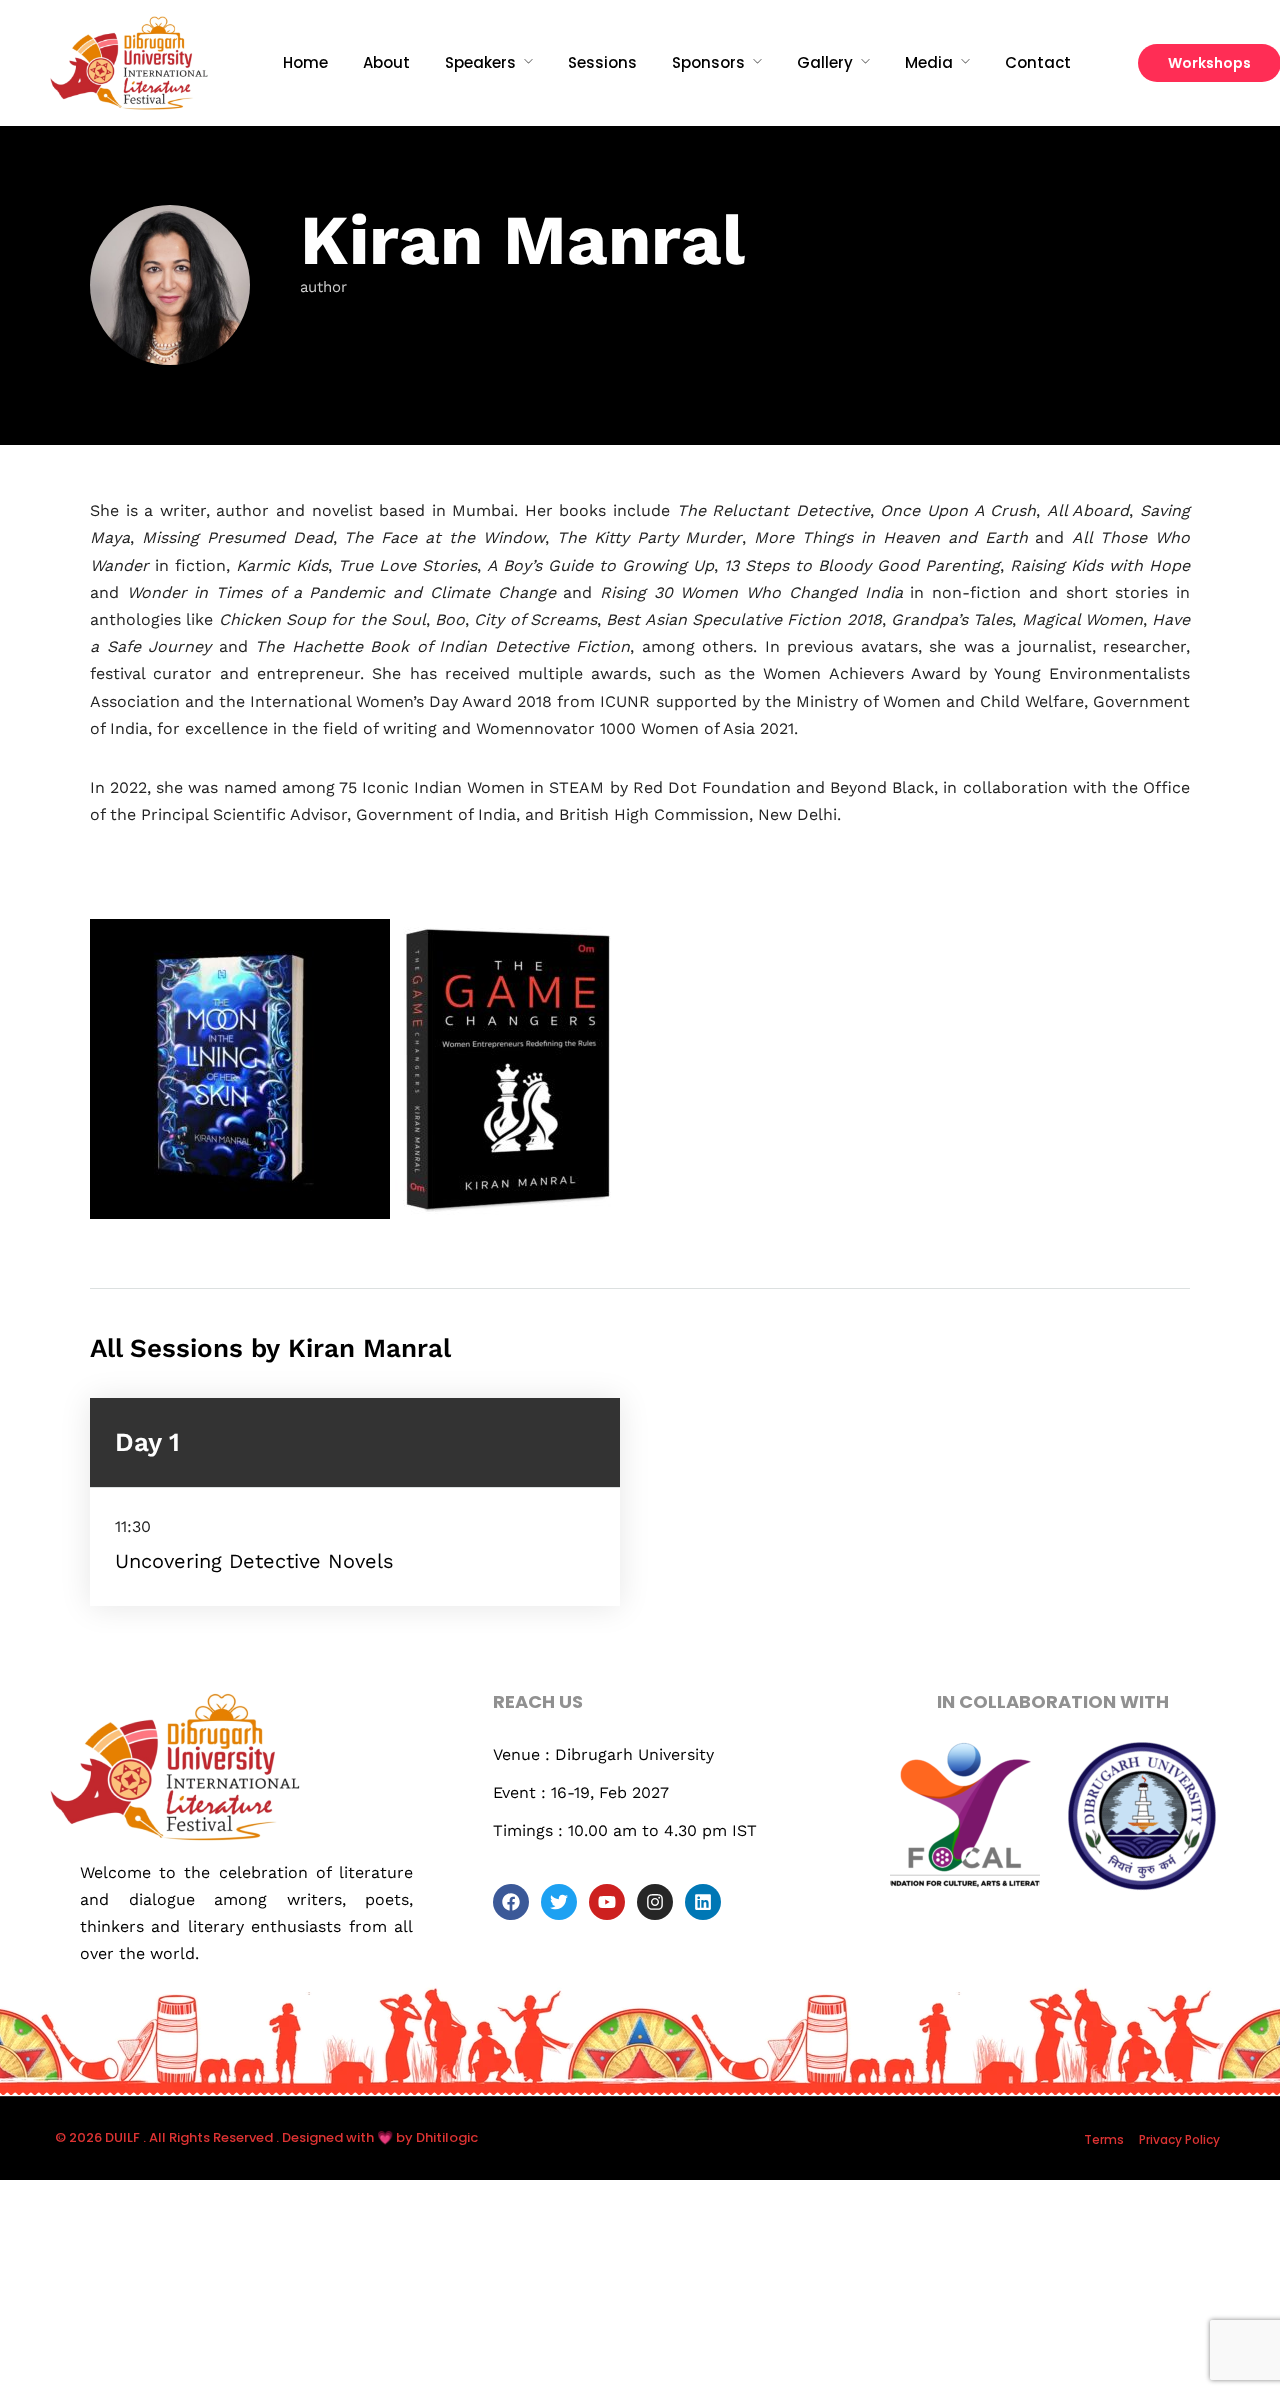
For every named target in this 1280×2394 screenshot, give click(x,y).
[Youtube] (607, 1902)
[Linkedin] (703, 1902)
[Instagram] (655, 1902)
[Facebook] (511, 1902)
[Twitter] (559, 1902)
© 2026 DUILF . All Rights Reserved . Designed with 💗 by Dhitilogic (266, 2137)
